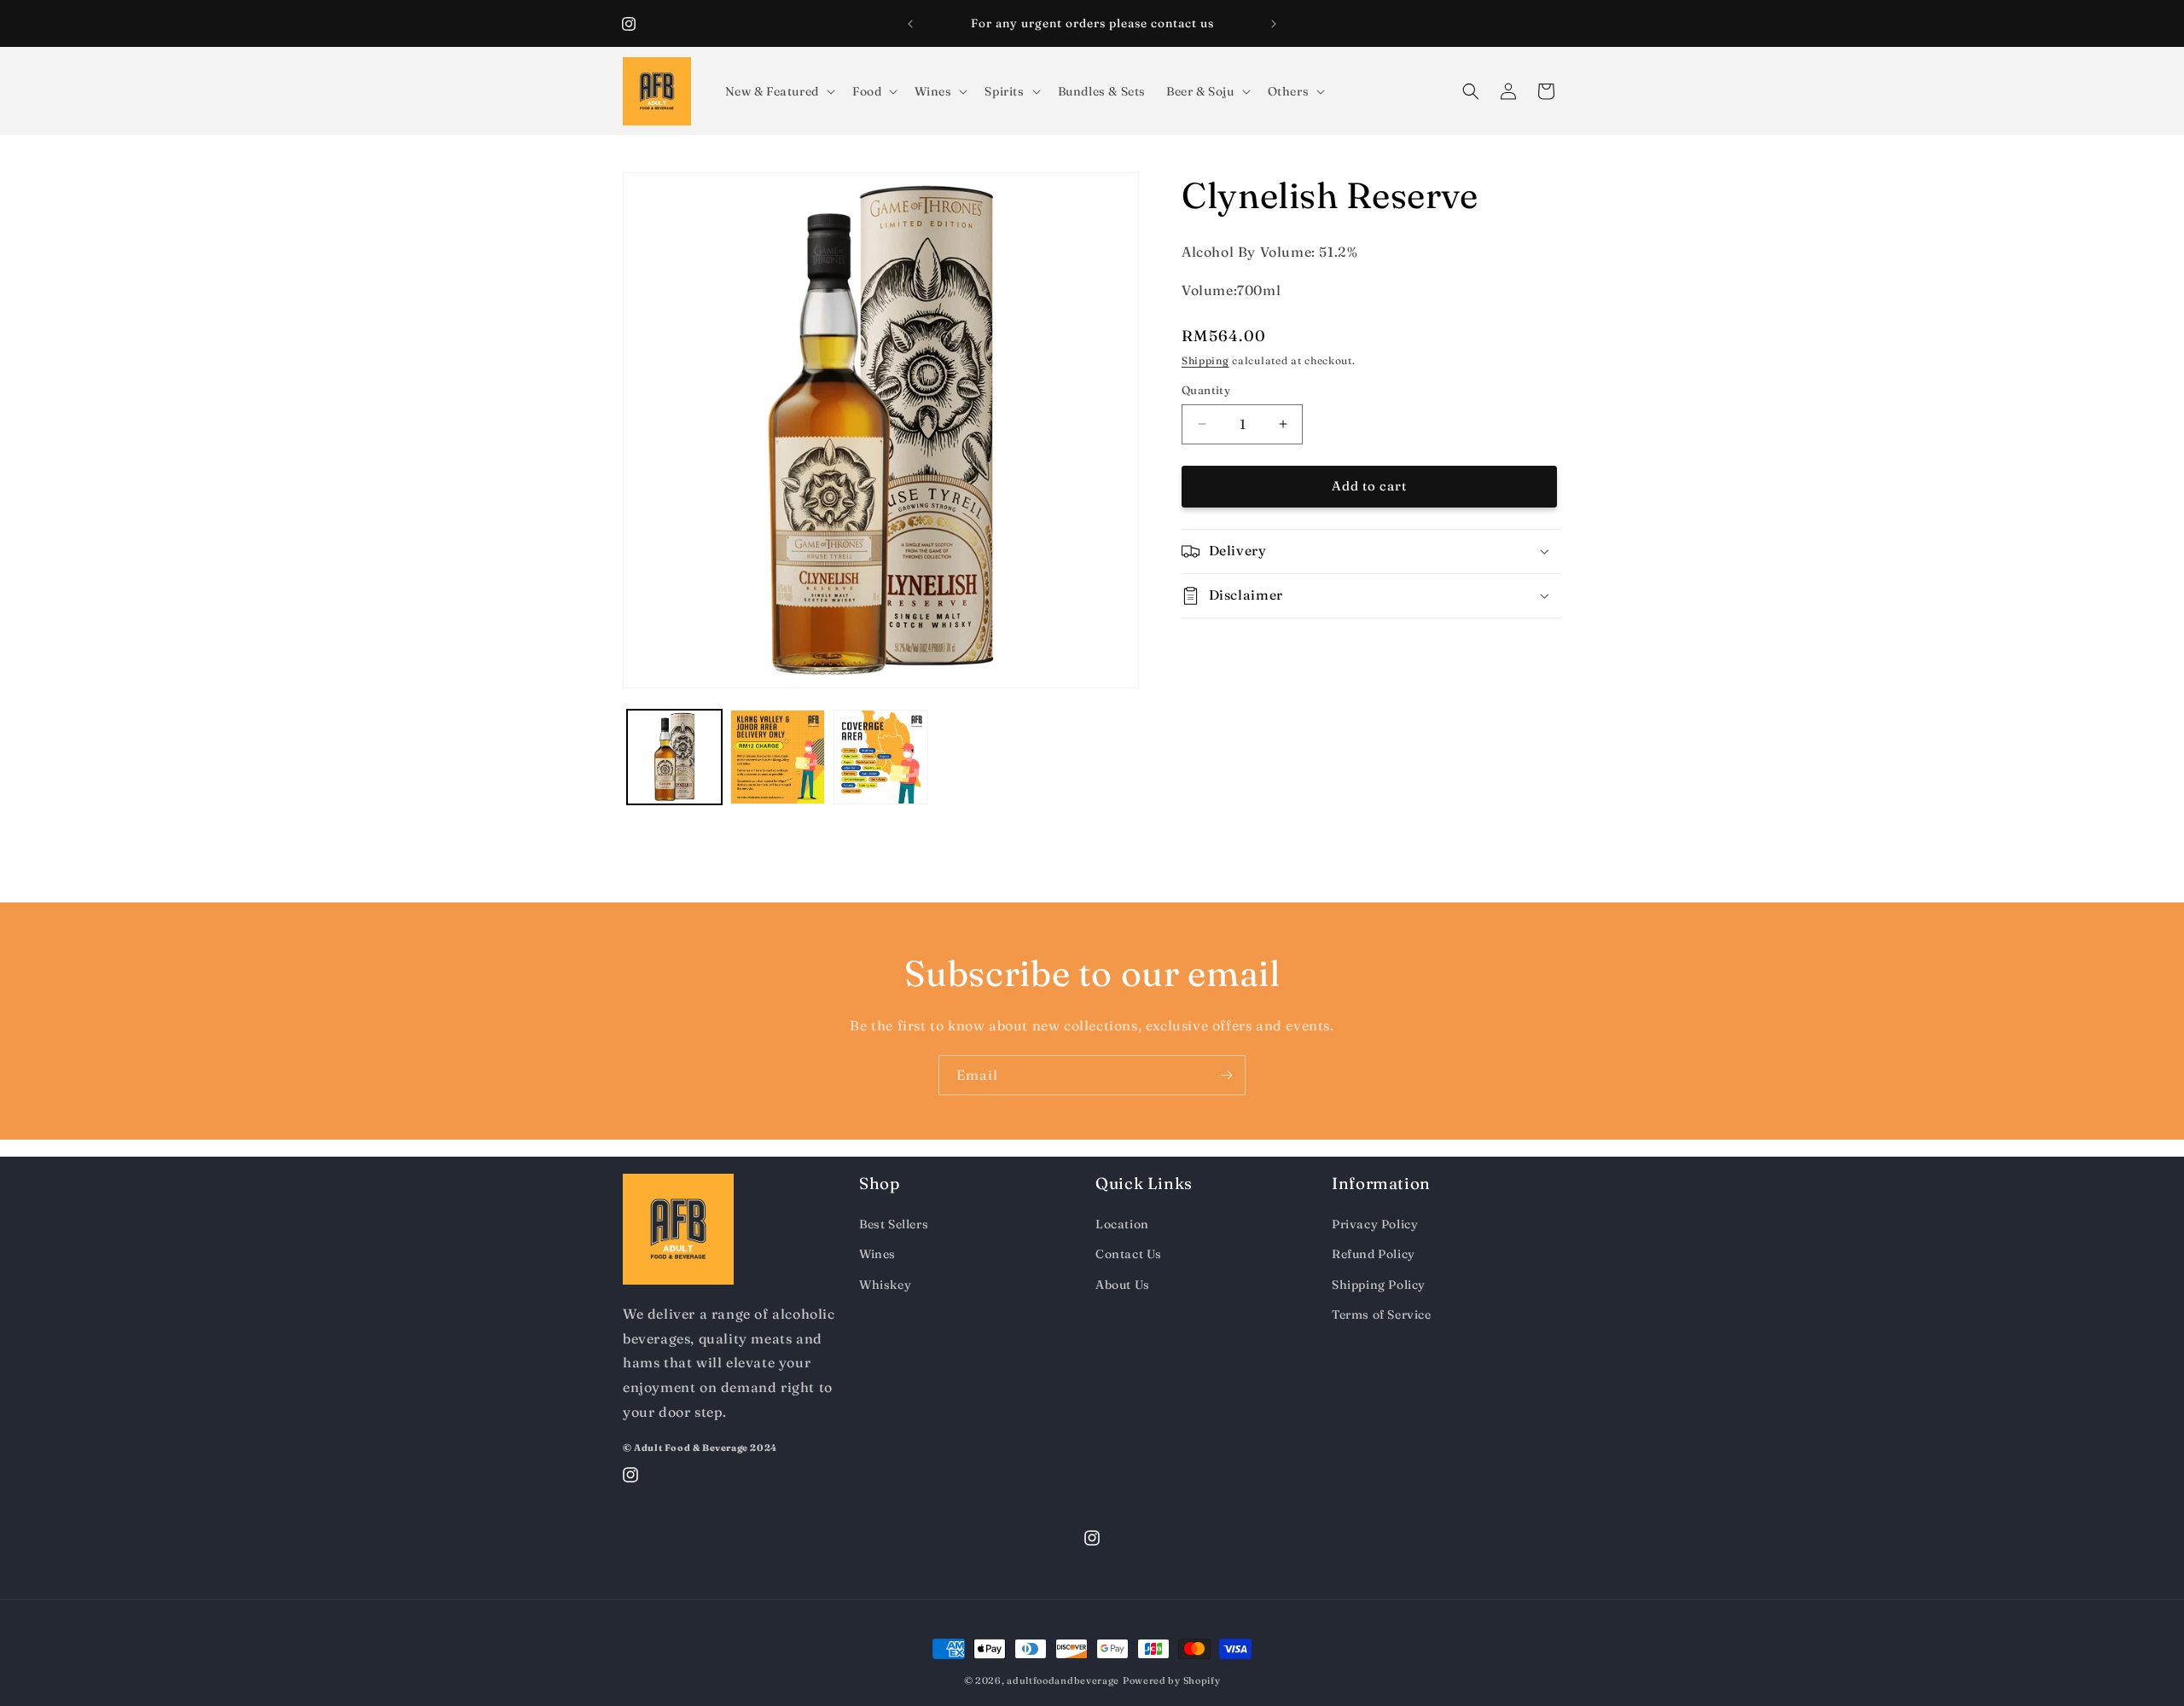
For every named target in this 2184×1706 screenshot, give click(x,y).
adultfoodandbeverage (1063, 1680)
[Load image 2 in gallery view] (778, 757)
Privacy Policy (1375, 1224)
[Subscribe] (1226, 1075)
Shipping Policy (1379, 1285)
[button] (778, 91)
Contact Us (1129, 1254)
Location (1122, 1224)
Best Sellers (894, 1224)
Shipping (1205, 360)
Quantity (1206, 390)
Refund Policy (1374, 1254)
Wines (877, 1254)
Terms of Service (1382, 1314)
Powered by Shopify (1172, 1680)
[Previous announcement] (910, 24)
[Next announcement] (1274, 24)
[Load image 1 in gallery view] (674, 757)
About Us (1123, 1285)
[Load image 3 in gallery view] (881, 757)
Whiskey (885, 1285)
